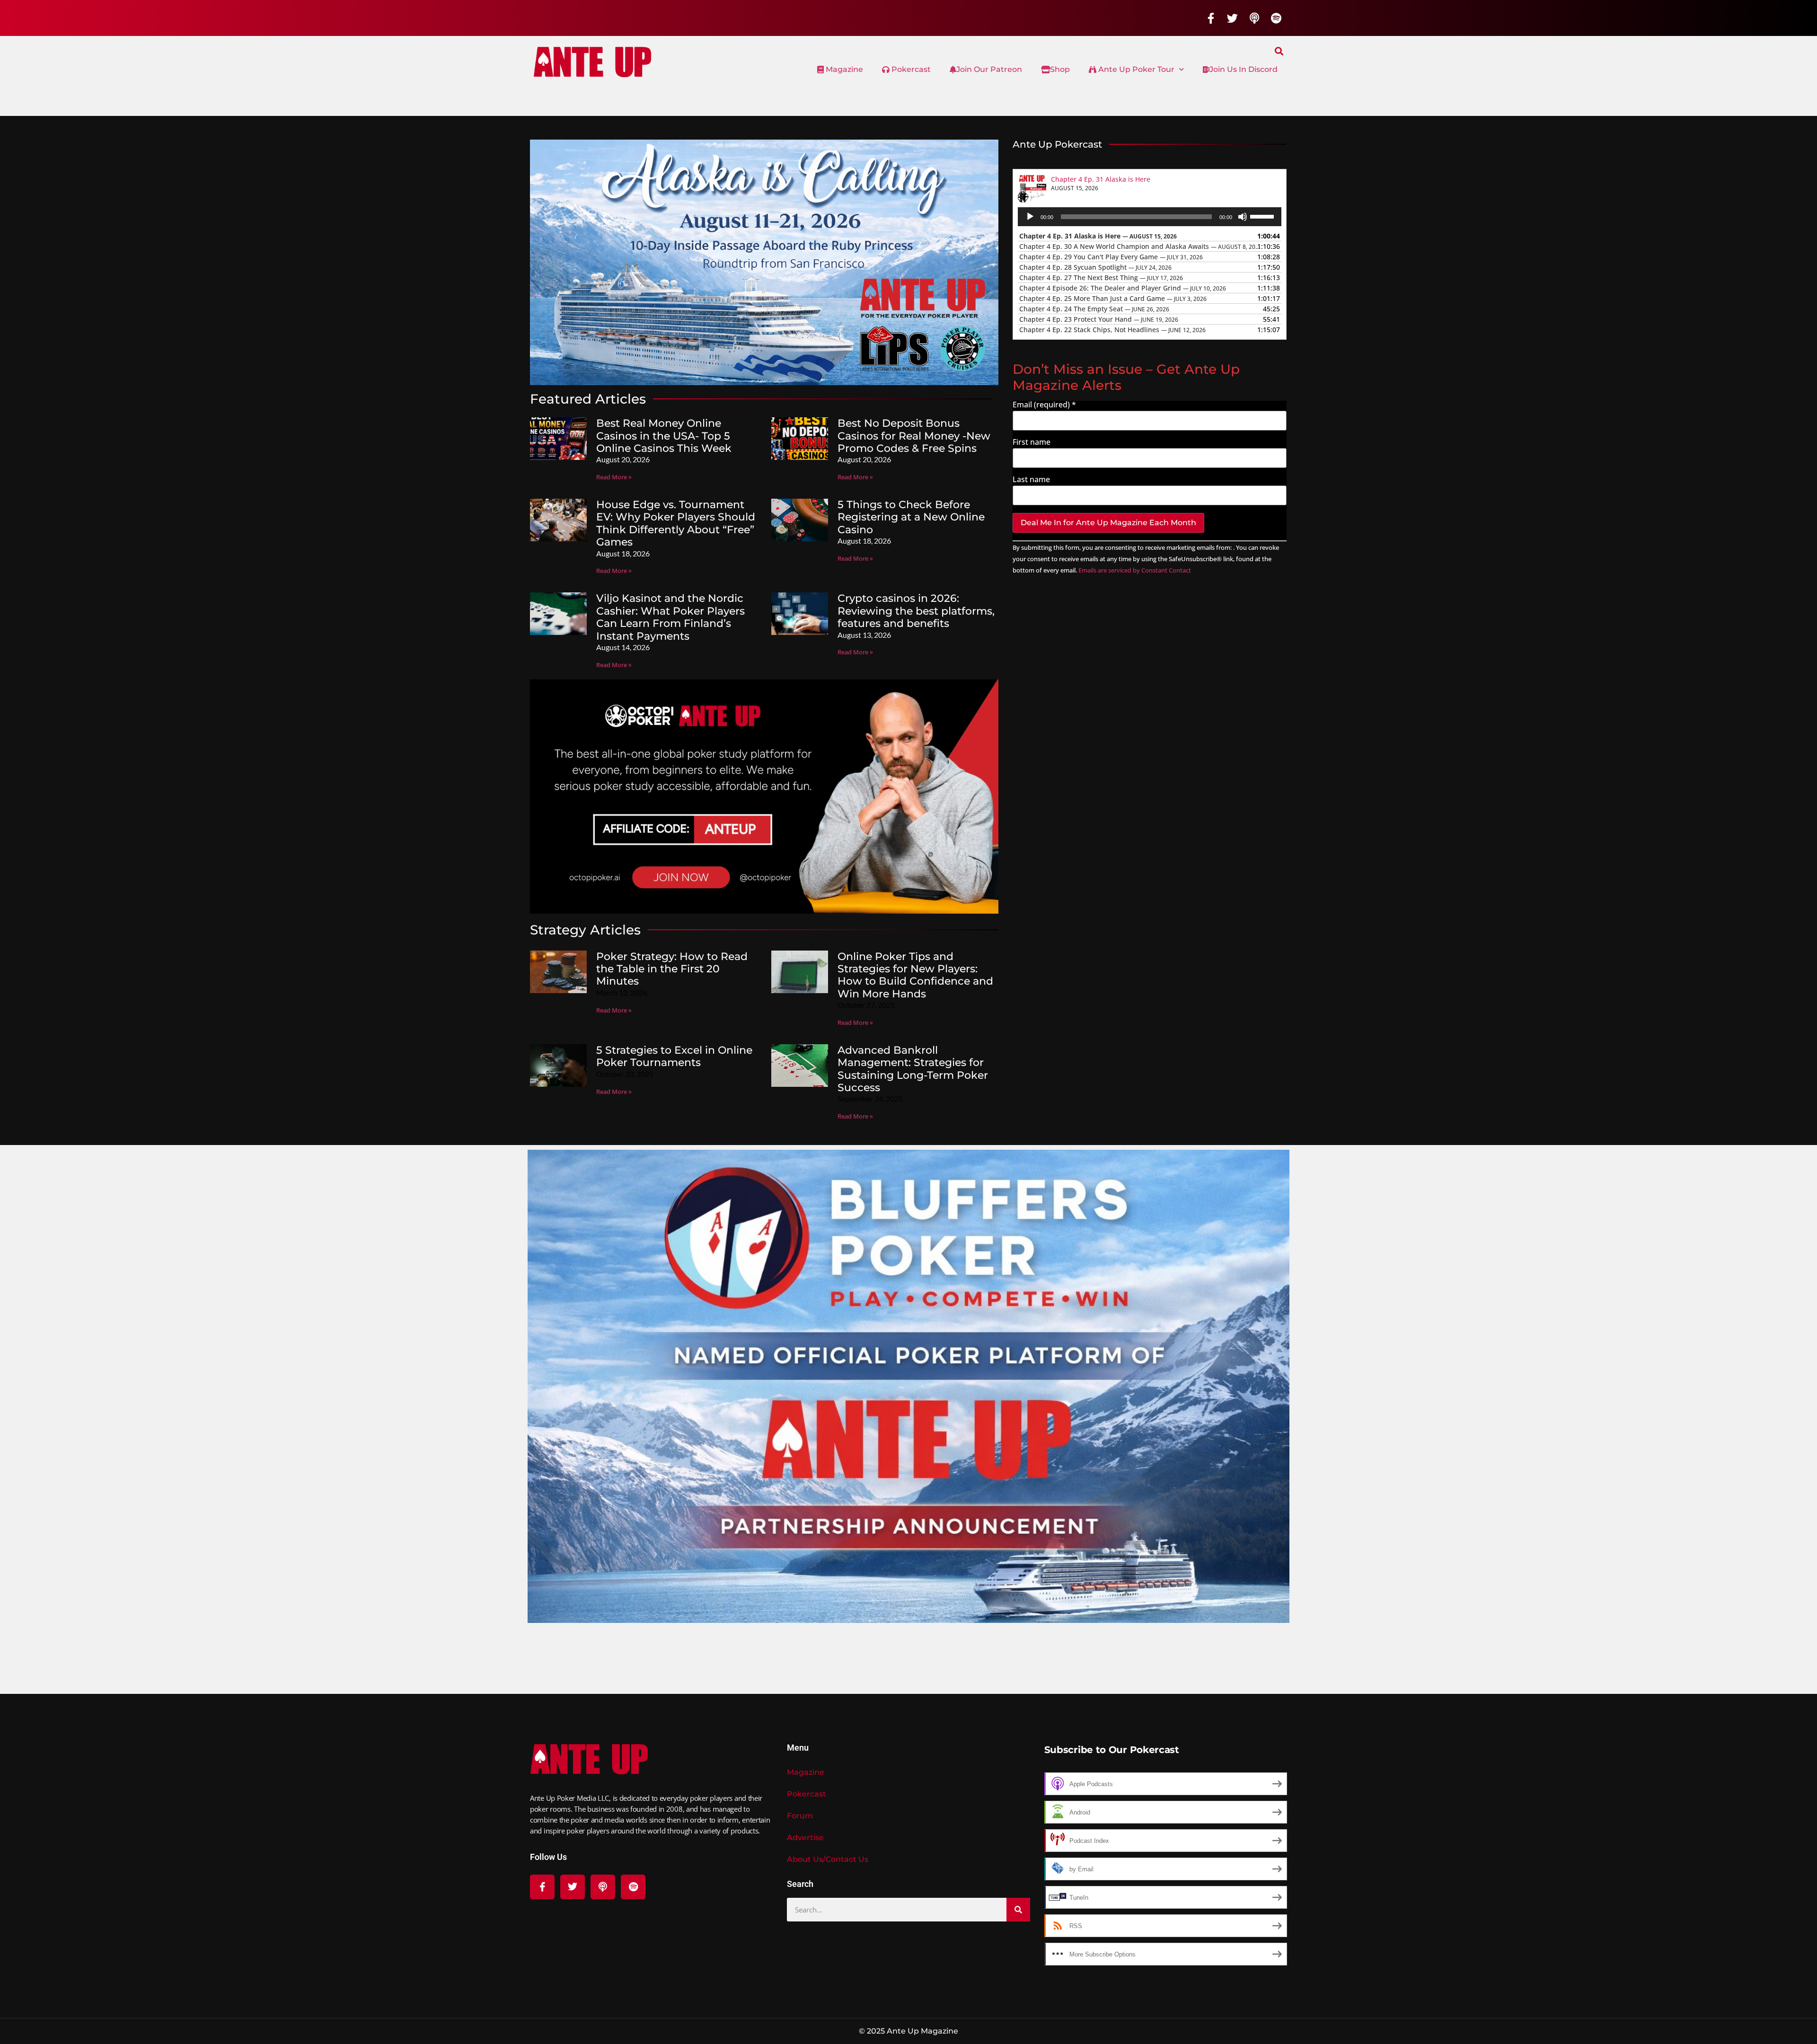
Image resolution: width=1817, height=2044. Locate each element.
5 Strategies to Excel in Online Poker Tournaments (674, 1056)
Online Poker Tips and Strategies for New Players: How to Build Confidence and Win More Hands (915, 975)
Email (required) (1044, 405)
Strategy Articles (585, 930)
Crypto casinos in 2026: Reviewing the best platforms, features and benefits (916, 611)
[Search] (1018, 1910)
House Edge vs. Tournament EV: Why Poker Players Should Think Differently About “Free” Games (676, 523)
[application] (1150, 217)
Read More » (614, 477)
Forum (800, 1816)
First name (1032, 442)
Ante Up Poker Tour (1135, 69)
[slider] (1263, 216)
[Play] (1030, 217)
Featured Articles (588, 399)
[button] (1279, 51)
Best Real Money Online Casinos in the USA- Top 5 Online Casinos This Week (664, 436)
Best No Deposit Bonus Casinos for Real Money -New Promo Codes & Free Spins (914, 436)
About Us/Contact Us (828, 1859)
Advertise (805, 1837)
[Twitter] (1233, 18)
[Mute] (1243, 217)
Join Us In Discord (1244, 69)
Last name (1031, 479)
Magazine (843, 69)
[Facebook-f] (1211, 18)
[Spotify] (1276, 18)
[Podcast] (1254, 18)
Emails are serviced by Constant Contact (1135, 570)
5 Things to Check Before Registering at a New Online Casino (911, 517)
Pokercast (910, 69)
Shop (1060, 69)
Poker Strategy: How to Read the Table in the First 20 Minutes (672, 969)
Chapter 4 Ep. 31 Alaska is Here (1101, 179)
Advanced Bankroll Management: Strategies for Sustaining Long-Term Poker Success (913, 1069)
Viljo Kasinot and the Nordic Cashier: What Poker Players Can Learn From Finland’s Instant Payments (670, 617)
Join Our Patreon (989, 69)
